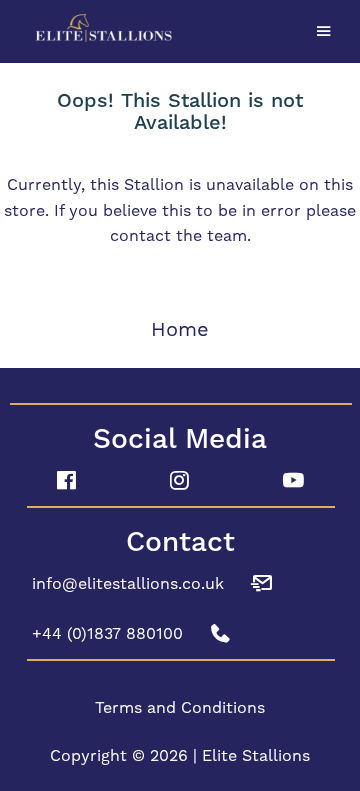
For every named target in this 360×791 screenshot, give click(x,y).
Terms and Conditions (180, 707)
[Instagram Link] (179, 481)
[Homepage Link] (180, 28)
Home (180, 329)
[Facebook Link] (66, 481)
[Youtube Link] (293, 481)
